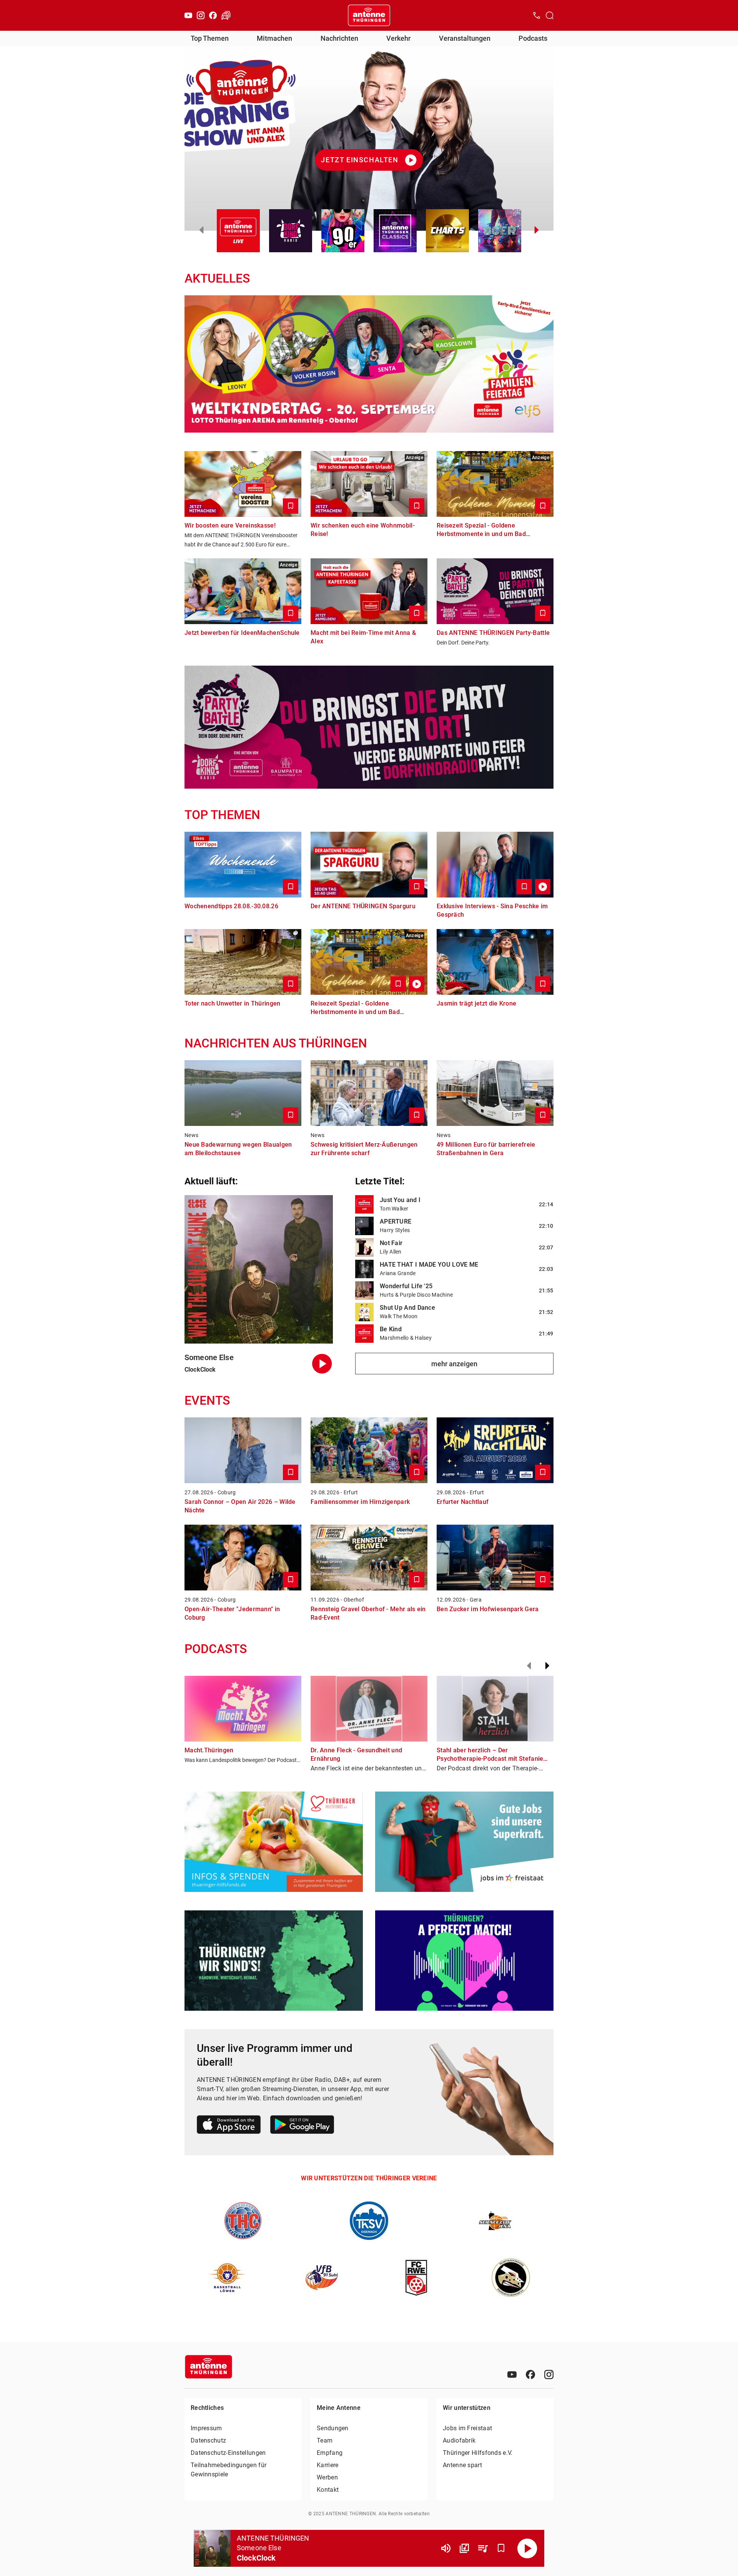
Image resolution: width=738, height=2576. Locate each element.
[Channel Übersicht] (464, 2548)
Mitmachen (274, 38)
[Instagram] (201, 15)
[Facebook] (213, 15)
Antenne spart (462, 2465)
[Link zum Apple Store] (229, 2126)
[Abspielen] (527, 2548)
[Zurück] (529, 1666)
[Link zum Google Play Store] (302, 2126)
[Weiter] (547, 1666)
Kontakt (328, 2490)
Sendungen (333, 2428)
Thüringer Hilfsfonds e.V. (478, 2453)
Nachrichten (339, 38)
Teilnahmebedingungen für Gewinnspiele (229, 2470)
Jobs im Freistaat (467, 2428)
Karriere (327, 2465)
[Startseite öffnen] (369, 15)
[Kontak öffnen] (537, 15)
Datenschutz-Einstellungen (228, 2453)
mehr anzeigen (454, 1364)
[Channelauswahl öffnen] (550, 15)
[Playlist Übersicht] (483, 2548)
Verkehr (398, 38)
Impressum (206, 2428)
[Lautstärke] (446, 2548)
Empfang (330, 2453)
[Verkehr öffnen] (226, 15)
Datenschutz (208, 2440)
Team (325, 2440)
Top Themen (210, 38)
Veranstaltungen (465, 38)
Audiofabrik (459, 2440)
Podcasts (533, 38)
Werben (327, 2477)
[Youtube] (188, 15)
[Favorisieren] (501, 2548)
